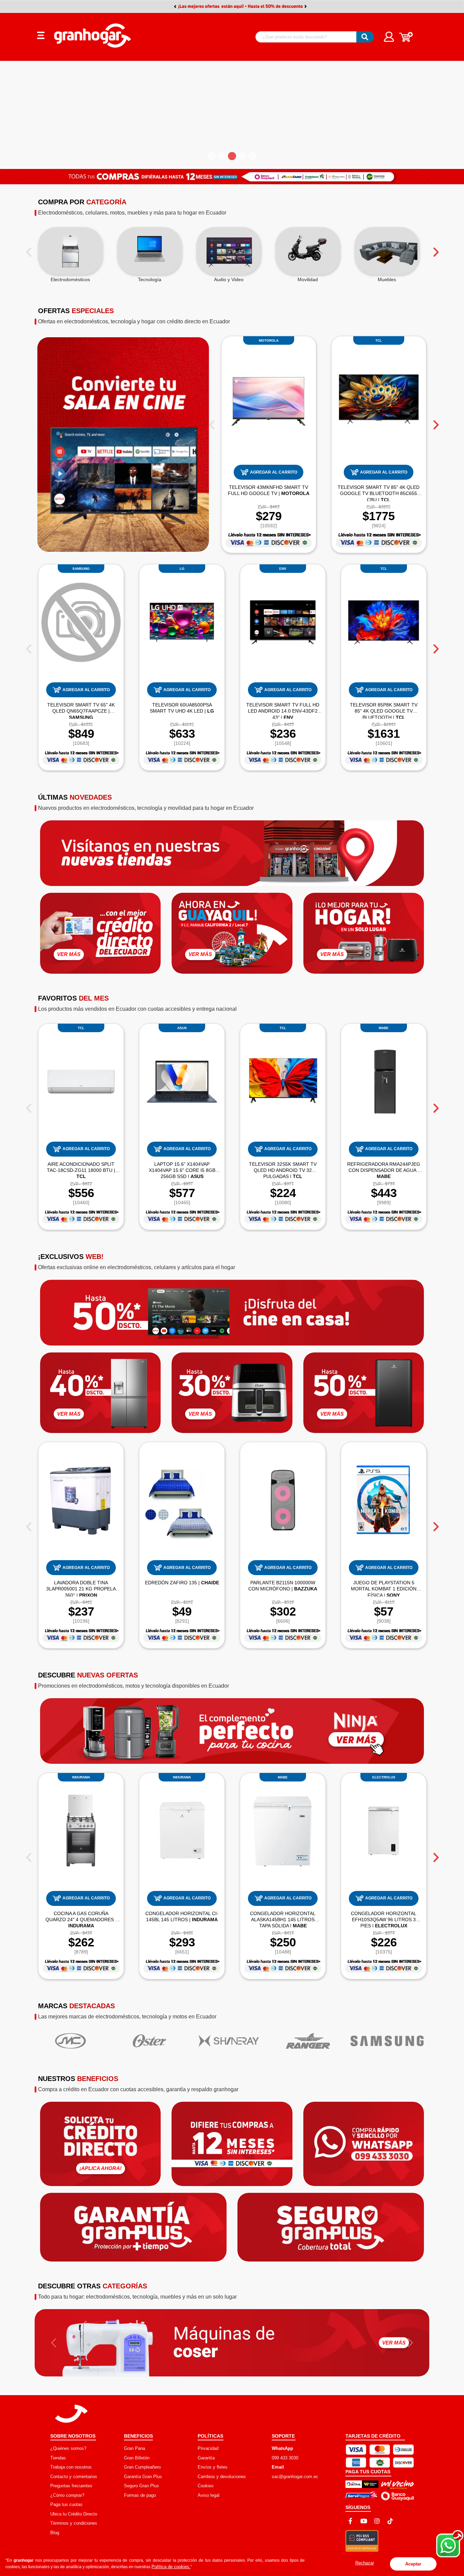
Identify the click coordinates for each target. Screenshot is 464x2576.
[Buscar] (365, 37)
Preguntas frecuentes (71, 2486)
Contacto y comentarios (74, 2477)
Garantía (206, 2458)
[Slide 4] (242, 156)
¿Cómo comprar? (67, 2495)
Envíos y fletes (213, 2467)
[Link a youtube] (364, 2521)
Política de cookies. (171, 2567)
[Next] (435, 250)
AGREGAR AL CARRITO (274, 472)
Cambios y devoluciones (222, 2477)
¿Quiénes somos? (68, 2448)
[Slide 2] (222, 156)
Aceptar (413, 2564)
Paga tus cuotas (66, 2504)
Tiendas (58, 2458)
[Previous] (29, 250)
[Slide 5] (252, 156)
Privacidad (208, 2448)
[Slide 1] (212, 156)
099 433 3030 (285, 2458)
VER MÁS (69, 954)
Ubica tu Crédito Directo (74, 2514)
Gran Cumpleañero (142, 2467)
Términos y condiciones (74, 2523)
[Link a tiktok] (390, 2521)
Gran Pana (135, 2448)
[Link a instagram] (377, 2521)
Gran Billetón (137, 2458)
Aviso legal (209, 2495)
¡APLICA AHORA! (101, 2168)
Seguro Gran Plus (141, 2486)
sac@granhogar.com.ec (295, 2477)
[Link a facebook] (351, 2521)
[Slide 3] (232, 156)
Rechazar (365, 2563)
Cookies (206, 2486)
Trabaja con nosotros (71, 2467)
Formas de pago (140, 2495)
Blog (55, 2533)
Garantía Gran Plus (143, 2477)
